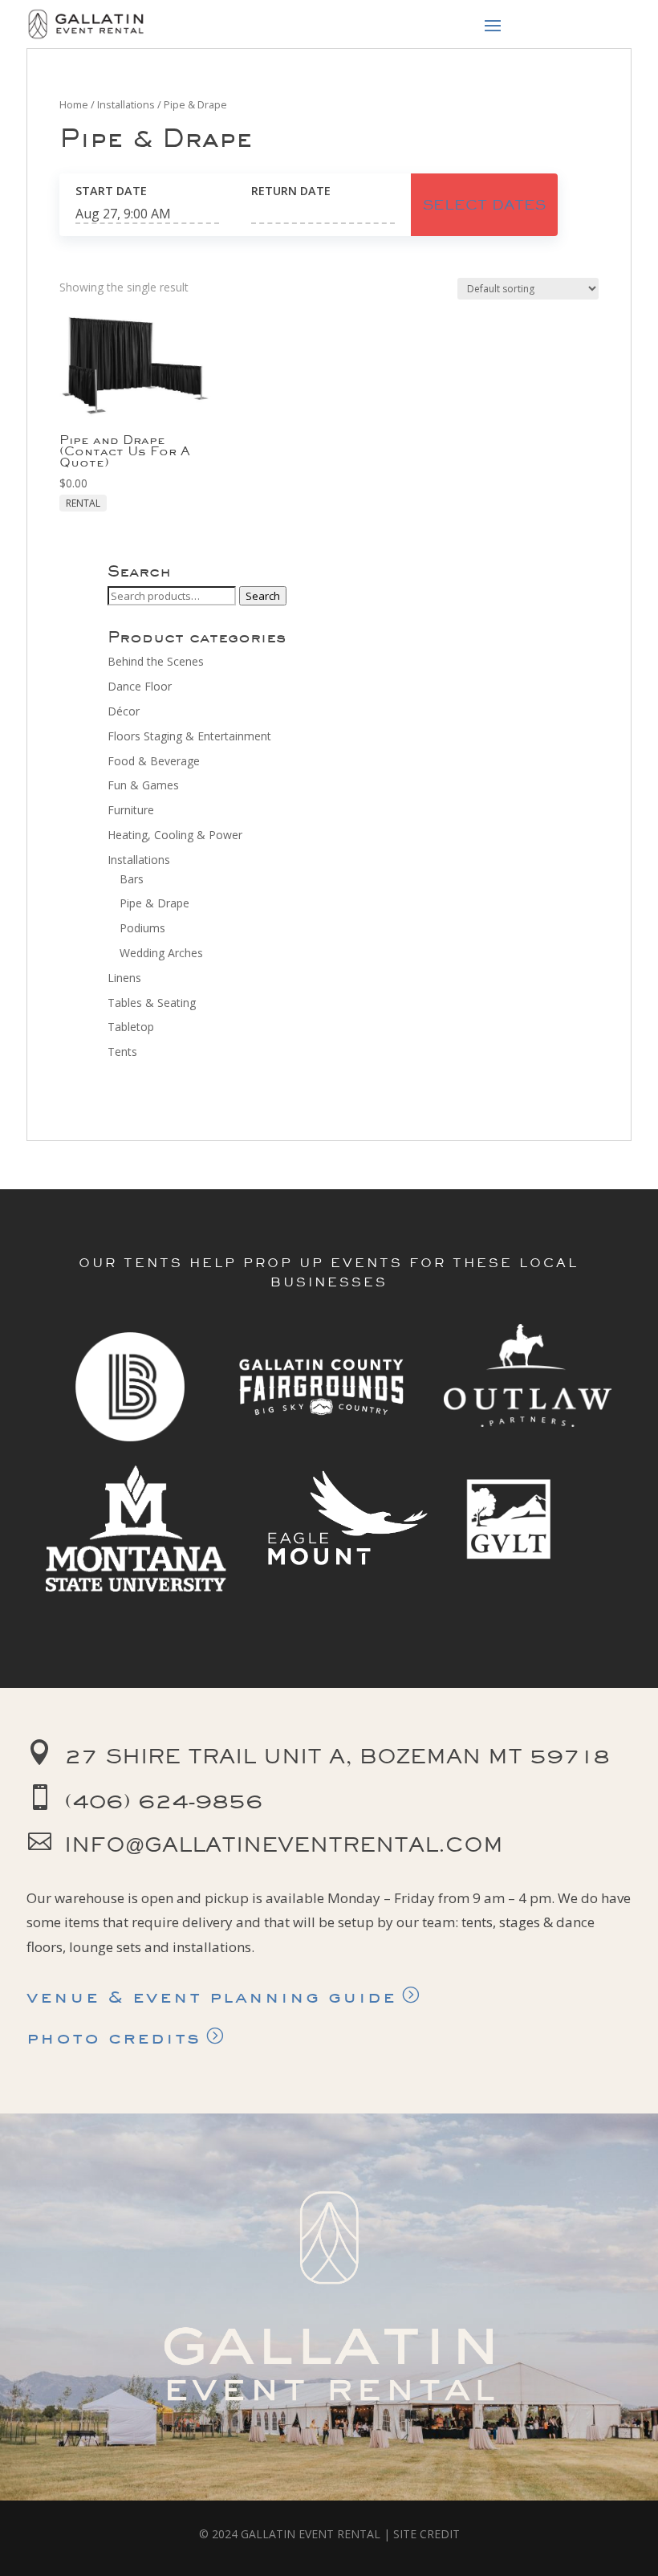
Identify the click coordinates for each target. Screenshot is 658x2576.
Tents (122, 1052)
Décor (124, 711)
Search (263, 596)
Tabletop (131, 1027)
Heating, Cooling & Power (175, 835)
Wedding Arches (161, 953)
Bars (132, 879)
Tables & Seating (152, 1003)
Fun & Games (143, 785)
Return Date (291, 191)
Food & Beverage (154, 761)
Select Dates (484, 204)
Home (74, 104)
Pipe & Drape (154, 903)
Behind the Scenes (156, 661)
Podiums (142, 928)
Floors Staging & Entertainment (189, 736)
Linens (124, 978)
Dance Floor (140, 686)
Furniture (131, 810)
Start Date (111, 191)
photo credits (114, 2037)
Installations (126, 104)
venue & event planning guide (211, 1996)
